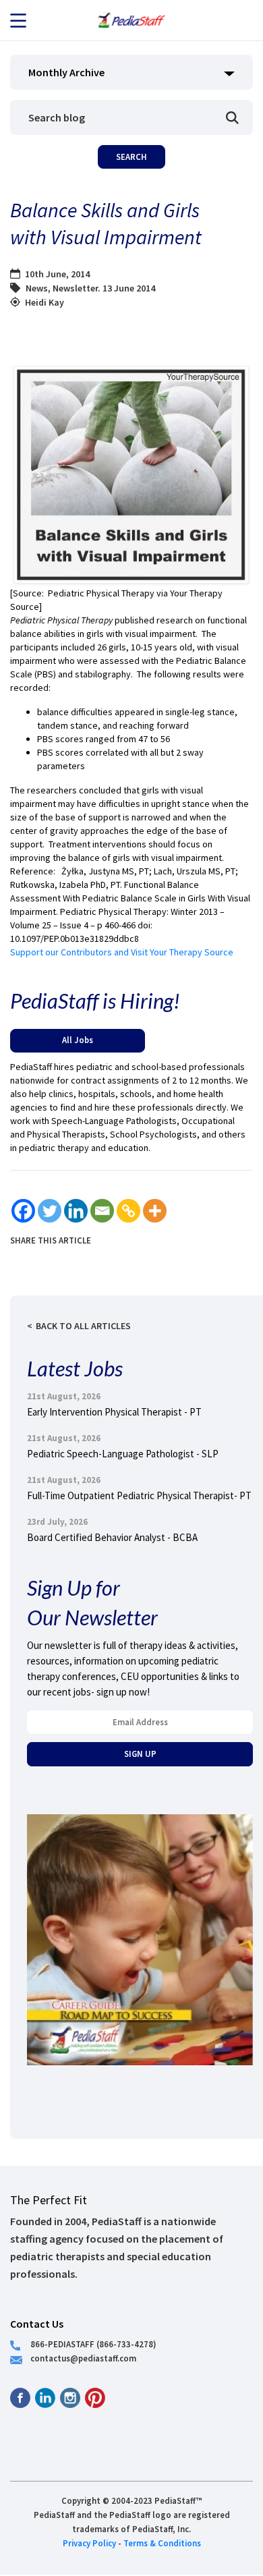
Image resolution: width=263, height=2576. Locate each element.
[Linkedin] (76, 1211)
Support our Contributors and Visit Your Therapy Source (122, 952)
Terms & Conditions (162, 2543)
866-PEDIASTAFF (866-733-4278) (93, 2344)
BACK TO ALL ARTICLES (83, 1326)
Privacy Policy (89, 2543)
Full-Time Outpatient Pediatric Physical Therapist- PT (139, 1495)
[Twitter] (50, 1211)
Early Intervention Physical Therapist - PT (114, 1412)
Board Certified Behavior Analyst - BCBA (112, 1537)
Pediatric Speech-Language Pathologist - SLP (123, 1454)
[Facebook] (23, 1211)
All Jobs (78, 1040)
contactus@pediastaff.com (83, 2358)
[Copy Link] (128, 1211)
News (37, 288)
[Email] (102, 1211)
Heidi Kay (45, 302)
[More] (155, 1211)
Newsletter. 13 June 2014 (104, 288)
